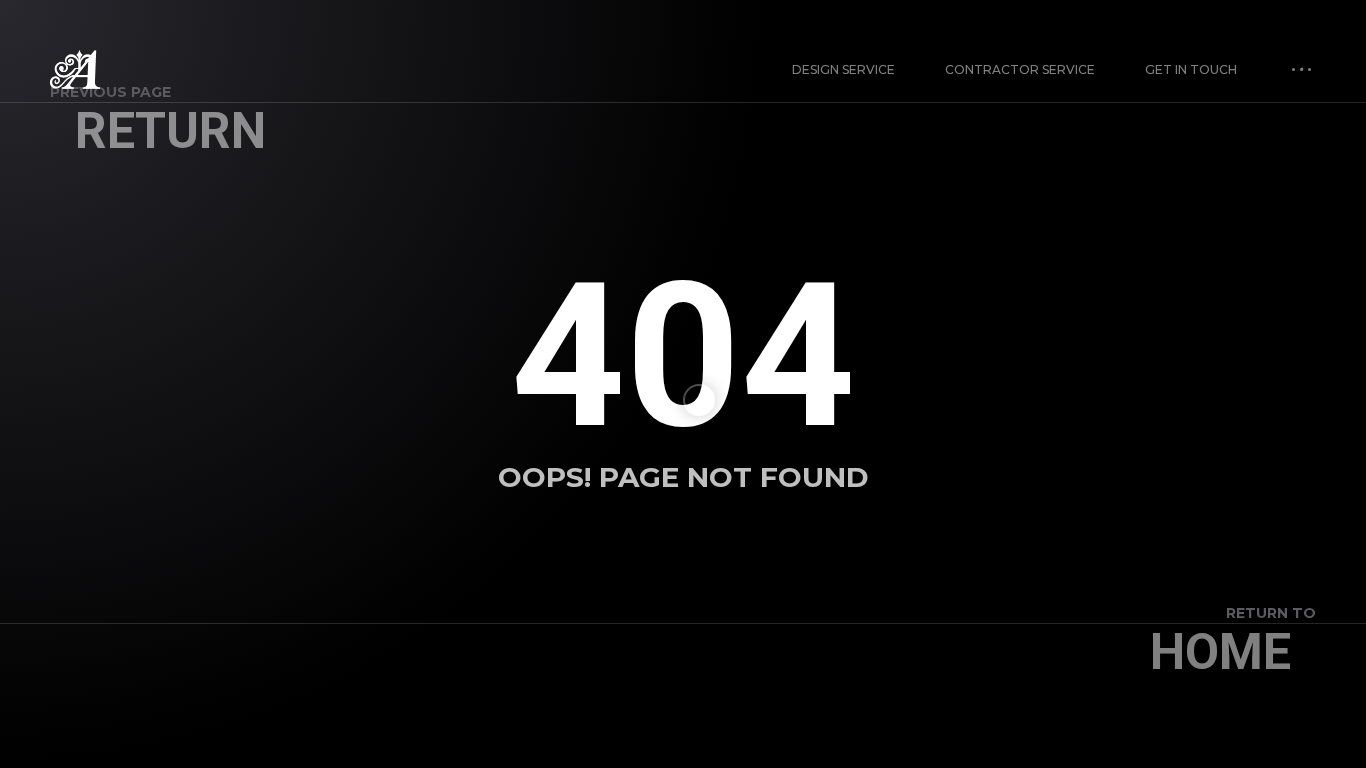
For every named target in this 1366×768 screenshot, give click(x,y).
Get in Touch (1191, 69)
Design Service (843, 69)
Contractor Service (1020, 69)
